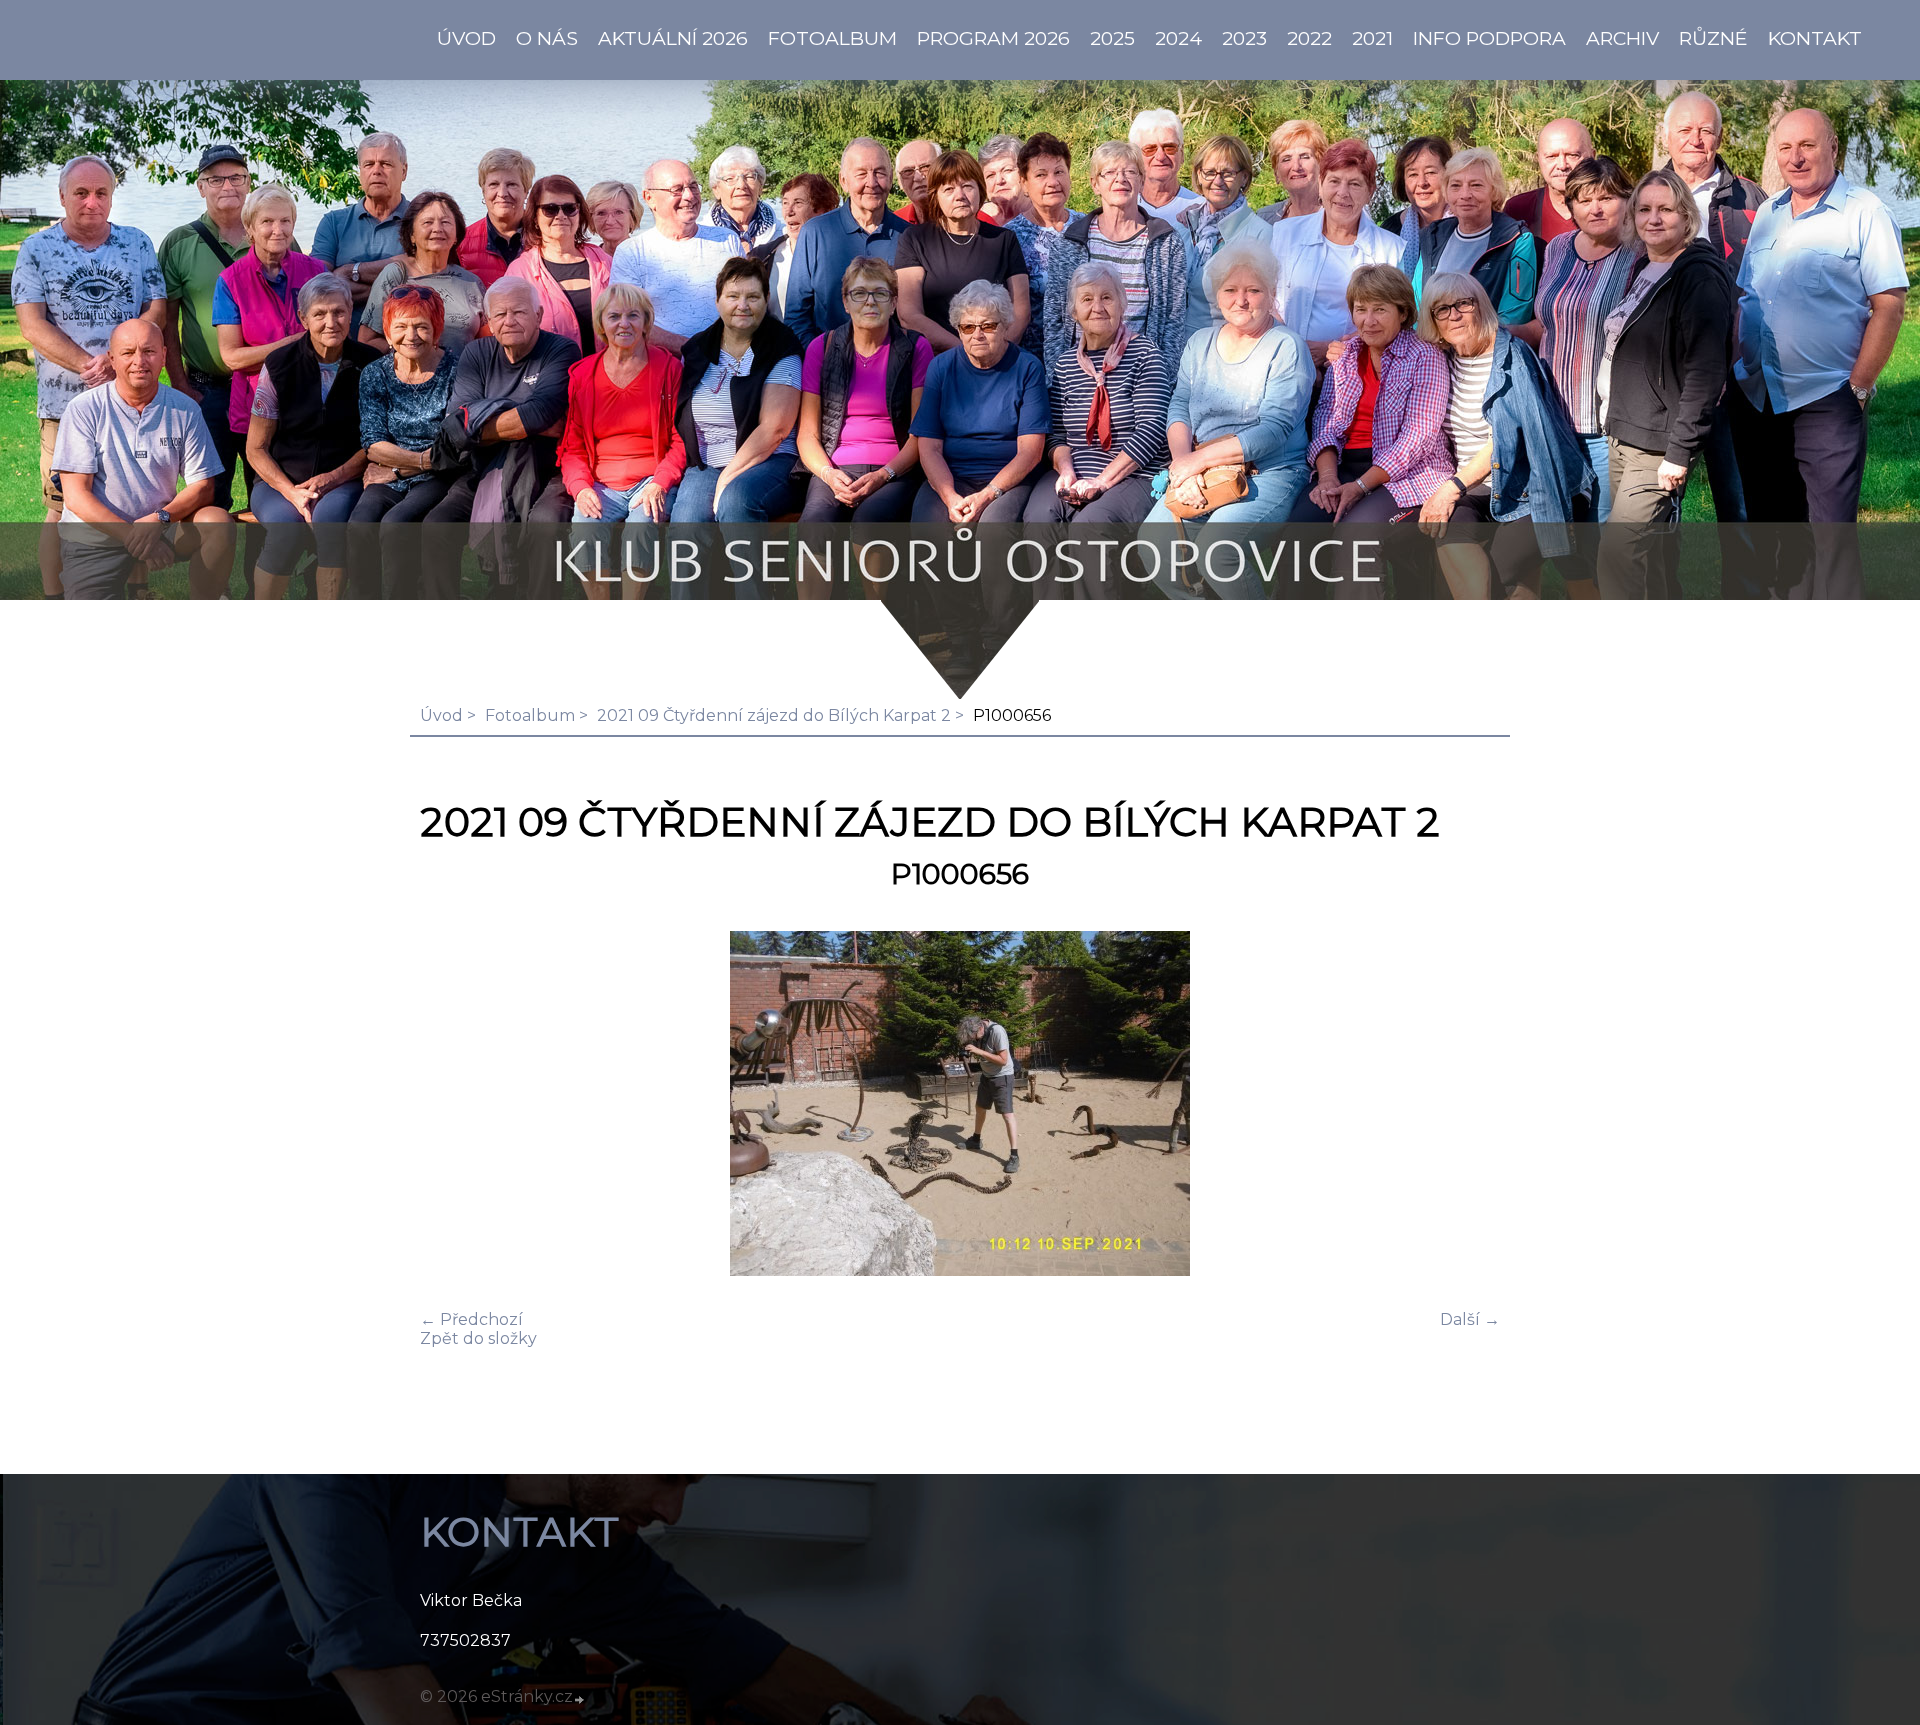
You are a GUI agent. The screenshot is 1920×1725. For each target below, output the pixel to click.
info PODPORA (1489, 38)
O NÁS (547, 38)
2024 (1178, 38)
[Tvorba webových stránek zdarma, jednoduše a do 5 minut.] (580, 1699)
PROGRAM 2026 (993, 38)
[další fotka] (1467, 1105)
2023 (1244, 38)
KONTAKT (1815, 38)
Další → (1470, 1319)
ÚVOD (466, 38)
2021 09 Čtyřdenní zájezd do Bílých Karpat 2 (774, 715)
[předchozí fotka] (452, 1105)
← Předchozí (471, 1319)
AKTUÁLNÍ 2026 (673, 38)
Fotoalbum (832, 38)
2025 (1112, 38)
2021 (1372, 38)
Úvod (441, 715)
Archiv (1622, 38)
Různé (1713, 38)
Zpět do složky (478, 1338)
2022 (1309, 38)
